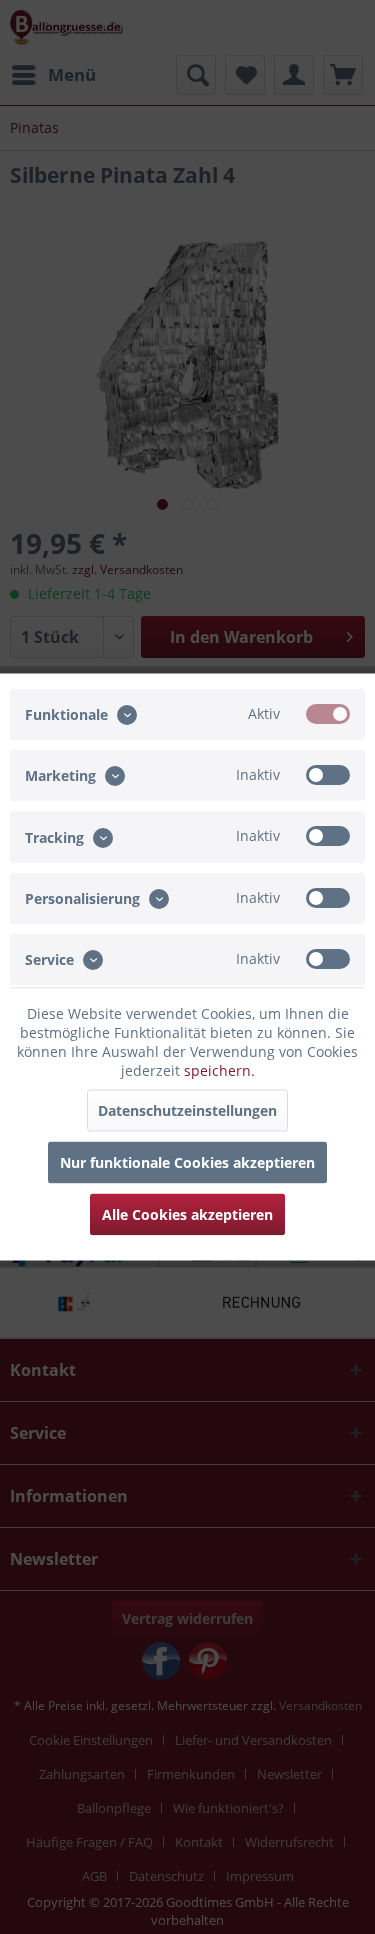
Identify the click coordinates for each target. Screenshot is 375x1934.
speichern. (219, 1070)
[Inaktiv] (328, 775)
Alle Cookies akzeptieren (187, 1214)
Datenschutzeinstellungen (187, 1110)
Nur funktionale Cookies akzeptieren (187, 1162)
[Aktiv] (328, 714)
